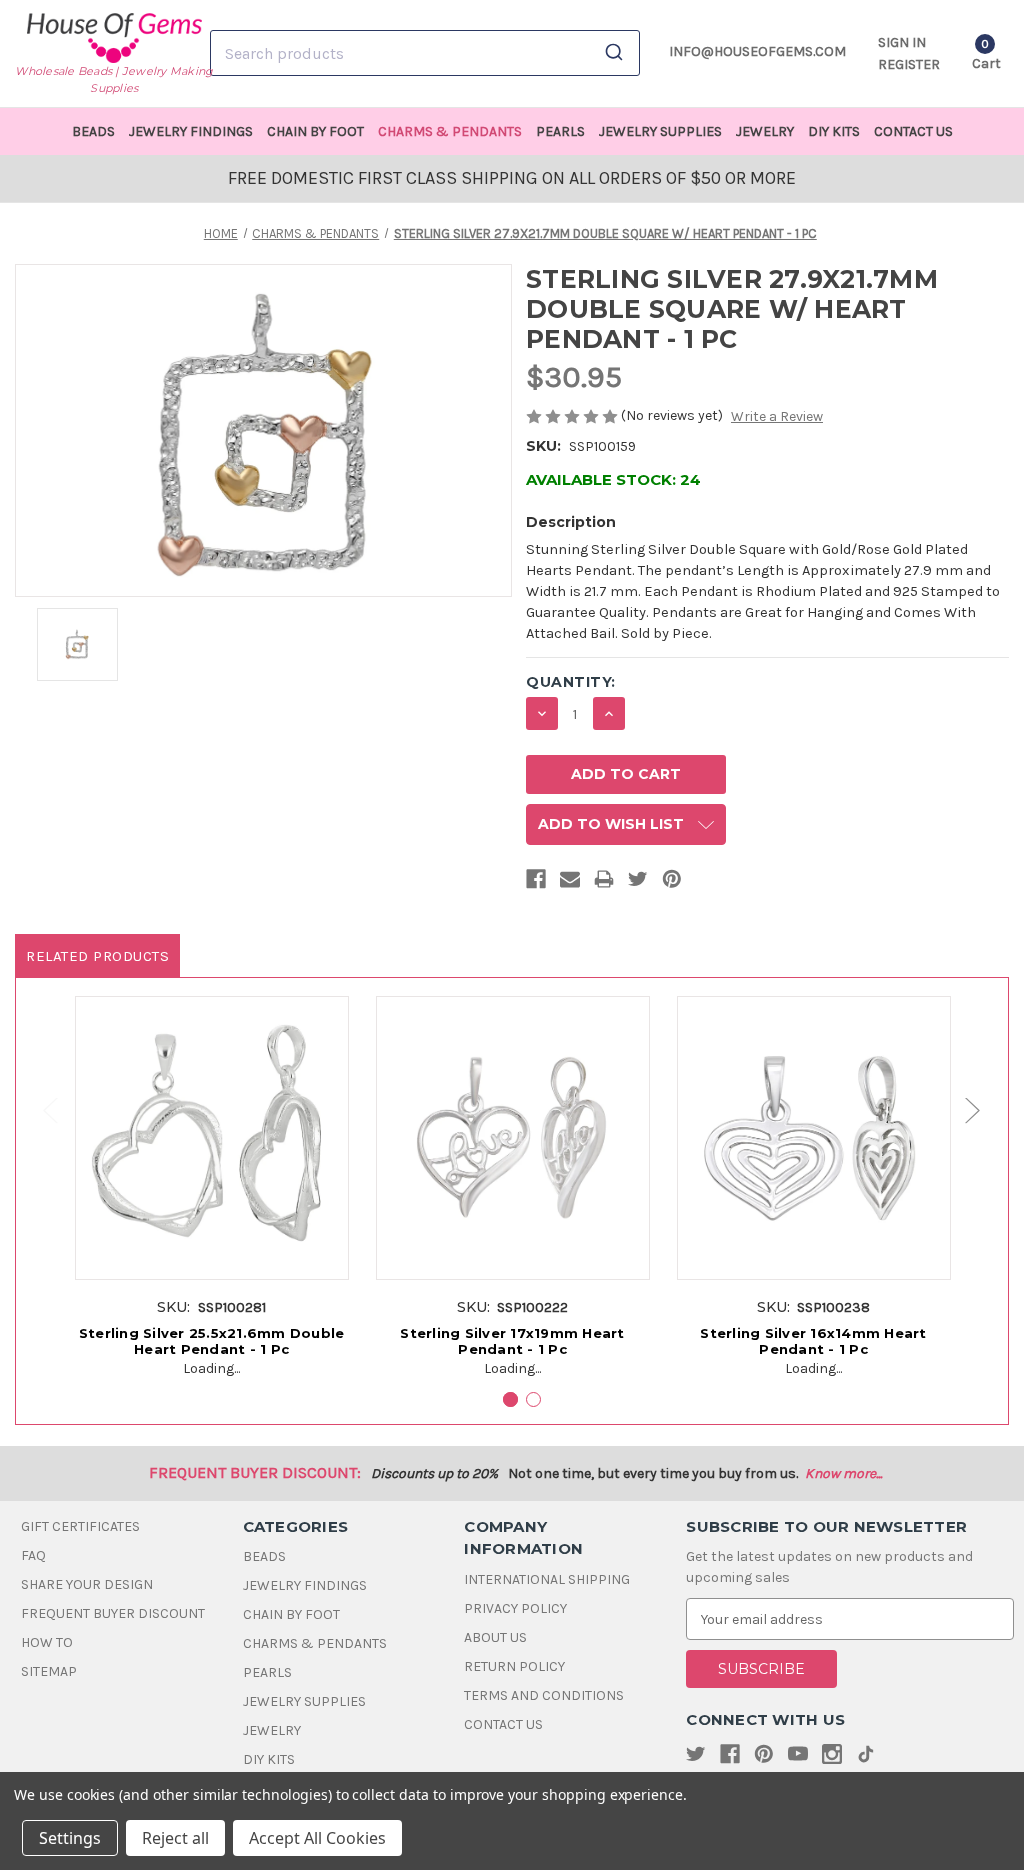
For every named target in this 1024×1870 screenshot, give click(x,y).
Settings (70, 1838)
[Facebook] (536, 883)
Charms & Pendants (450, 131)
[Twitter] (638, 883)
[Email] (570, 883)
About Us (495, 1637)
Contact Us (913, 131)
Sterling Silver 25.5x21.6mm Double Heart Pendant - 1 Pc (212, 1341)
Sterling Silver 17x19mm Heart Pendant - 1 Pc (512, 1341)
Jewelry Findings (191, 131)
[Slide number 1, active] (510, 1399)
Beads (93, 131)
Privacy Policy (515, 1608)
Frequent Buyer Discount (113, 1613)
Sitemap (49, 1671)
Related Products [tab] (97, 956)
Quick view (211, 1122)
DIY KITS (834, 131)
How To (47, 1642)
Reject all (175, 1838)
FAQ (33, 1555)
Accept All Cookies (317, 1838)
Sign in (902, 42)
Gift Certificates (80, 1526)
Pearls (560, 131)
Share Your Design (87, 1584)
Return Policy (514, 1666)
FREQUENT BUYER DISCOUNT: (255, 1472)
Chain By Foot (315, 131)
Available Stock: (613, 479)
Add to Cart (211, 1159)
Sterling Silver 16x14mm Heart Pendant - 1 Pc (813, 1341)
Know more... (843, 1473)
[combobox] (425, 53)
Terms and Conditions (544, 1695)
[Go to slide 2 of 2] (41, 1111)
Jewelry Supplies (660, 131)
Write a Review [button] (777, 416)
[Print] (604, 883)
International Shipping (547, 1579)
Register (909, 64)
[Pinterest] (672, 883)
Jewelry (765, 131)
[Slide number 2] (533, 1399)
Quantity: (571, 682)
